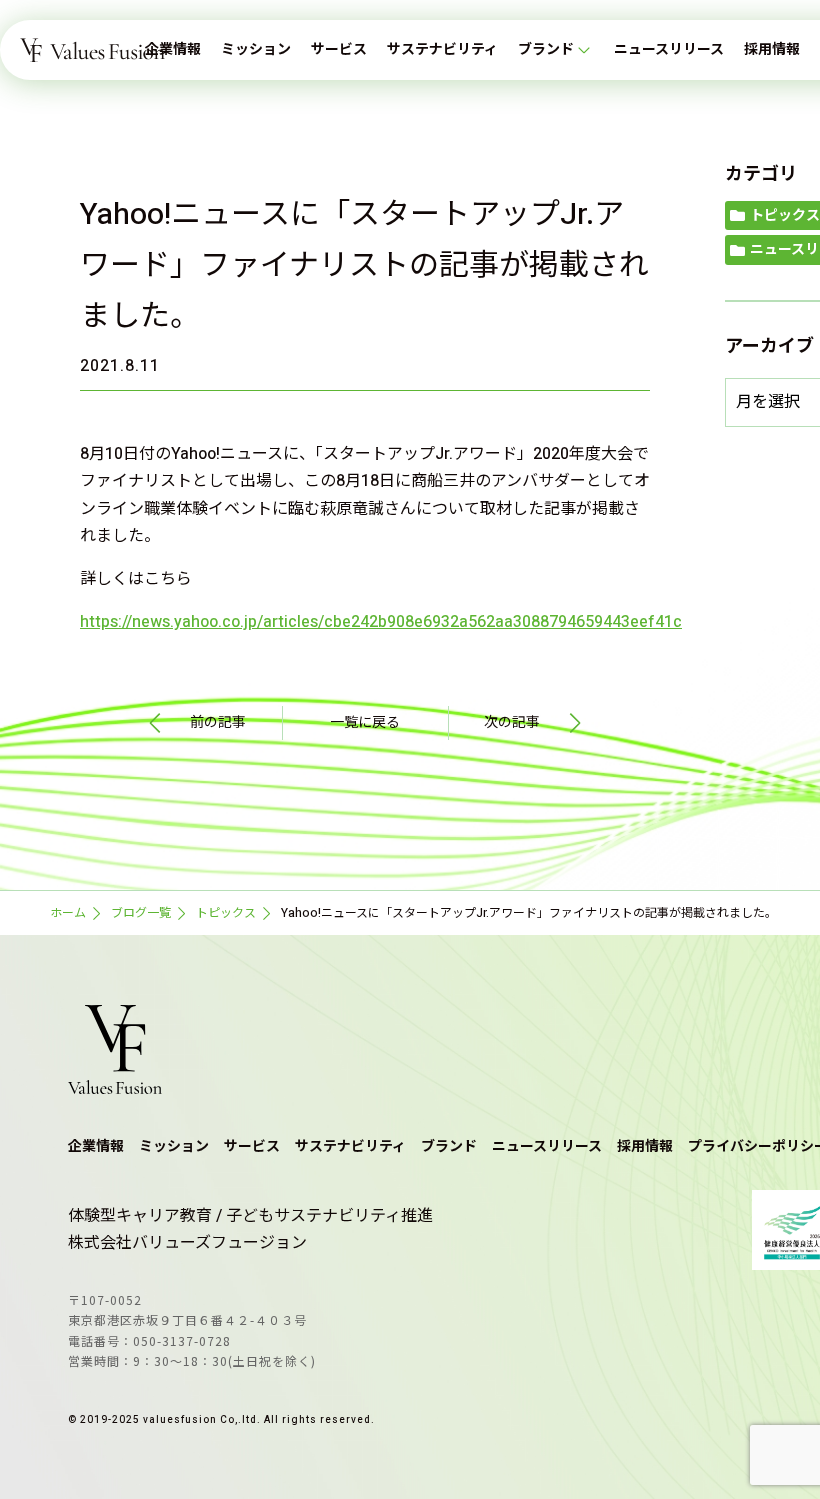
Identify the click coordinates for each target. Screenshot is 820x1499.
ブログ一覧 (141, 913)
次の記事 (512, 722)
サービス (339, 49)
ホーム (68, 913)
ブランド (546, 49)
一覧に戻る (365, 722)
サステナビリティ (442, 49)
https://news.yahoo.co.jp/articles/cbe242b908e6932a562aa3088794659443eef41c (381, 622)
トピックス (226, 913)
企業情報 (173, 49)
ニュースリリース (669, 49)
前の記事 (218, 722)
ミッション (256, 49)
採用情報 (772, 49)
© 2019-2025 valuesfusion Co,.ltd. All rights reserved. (221, 1420)
